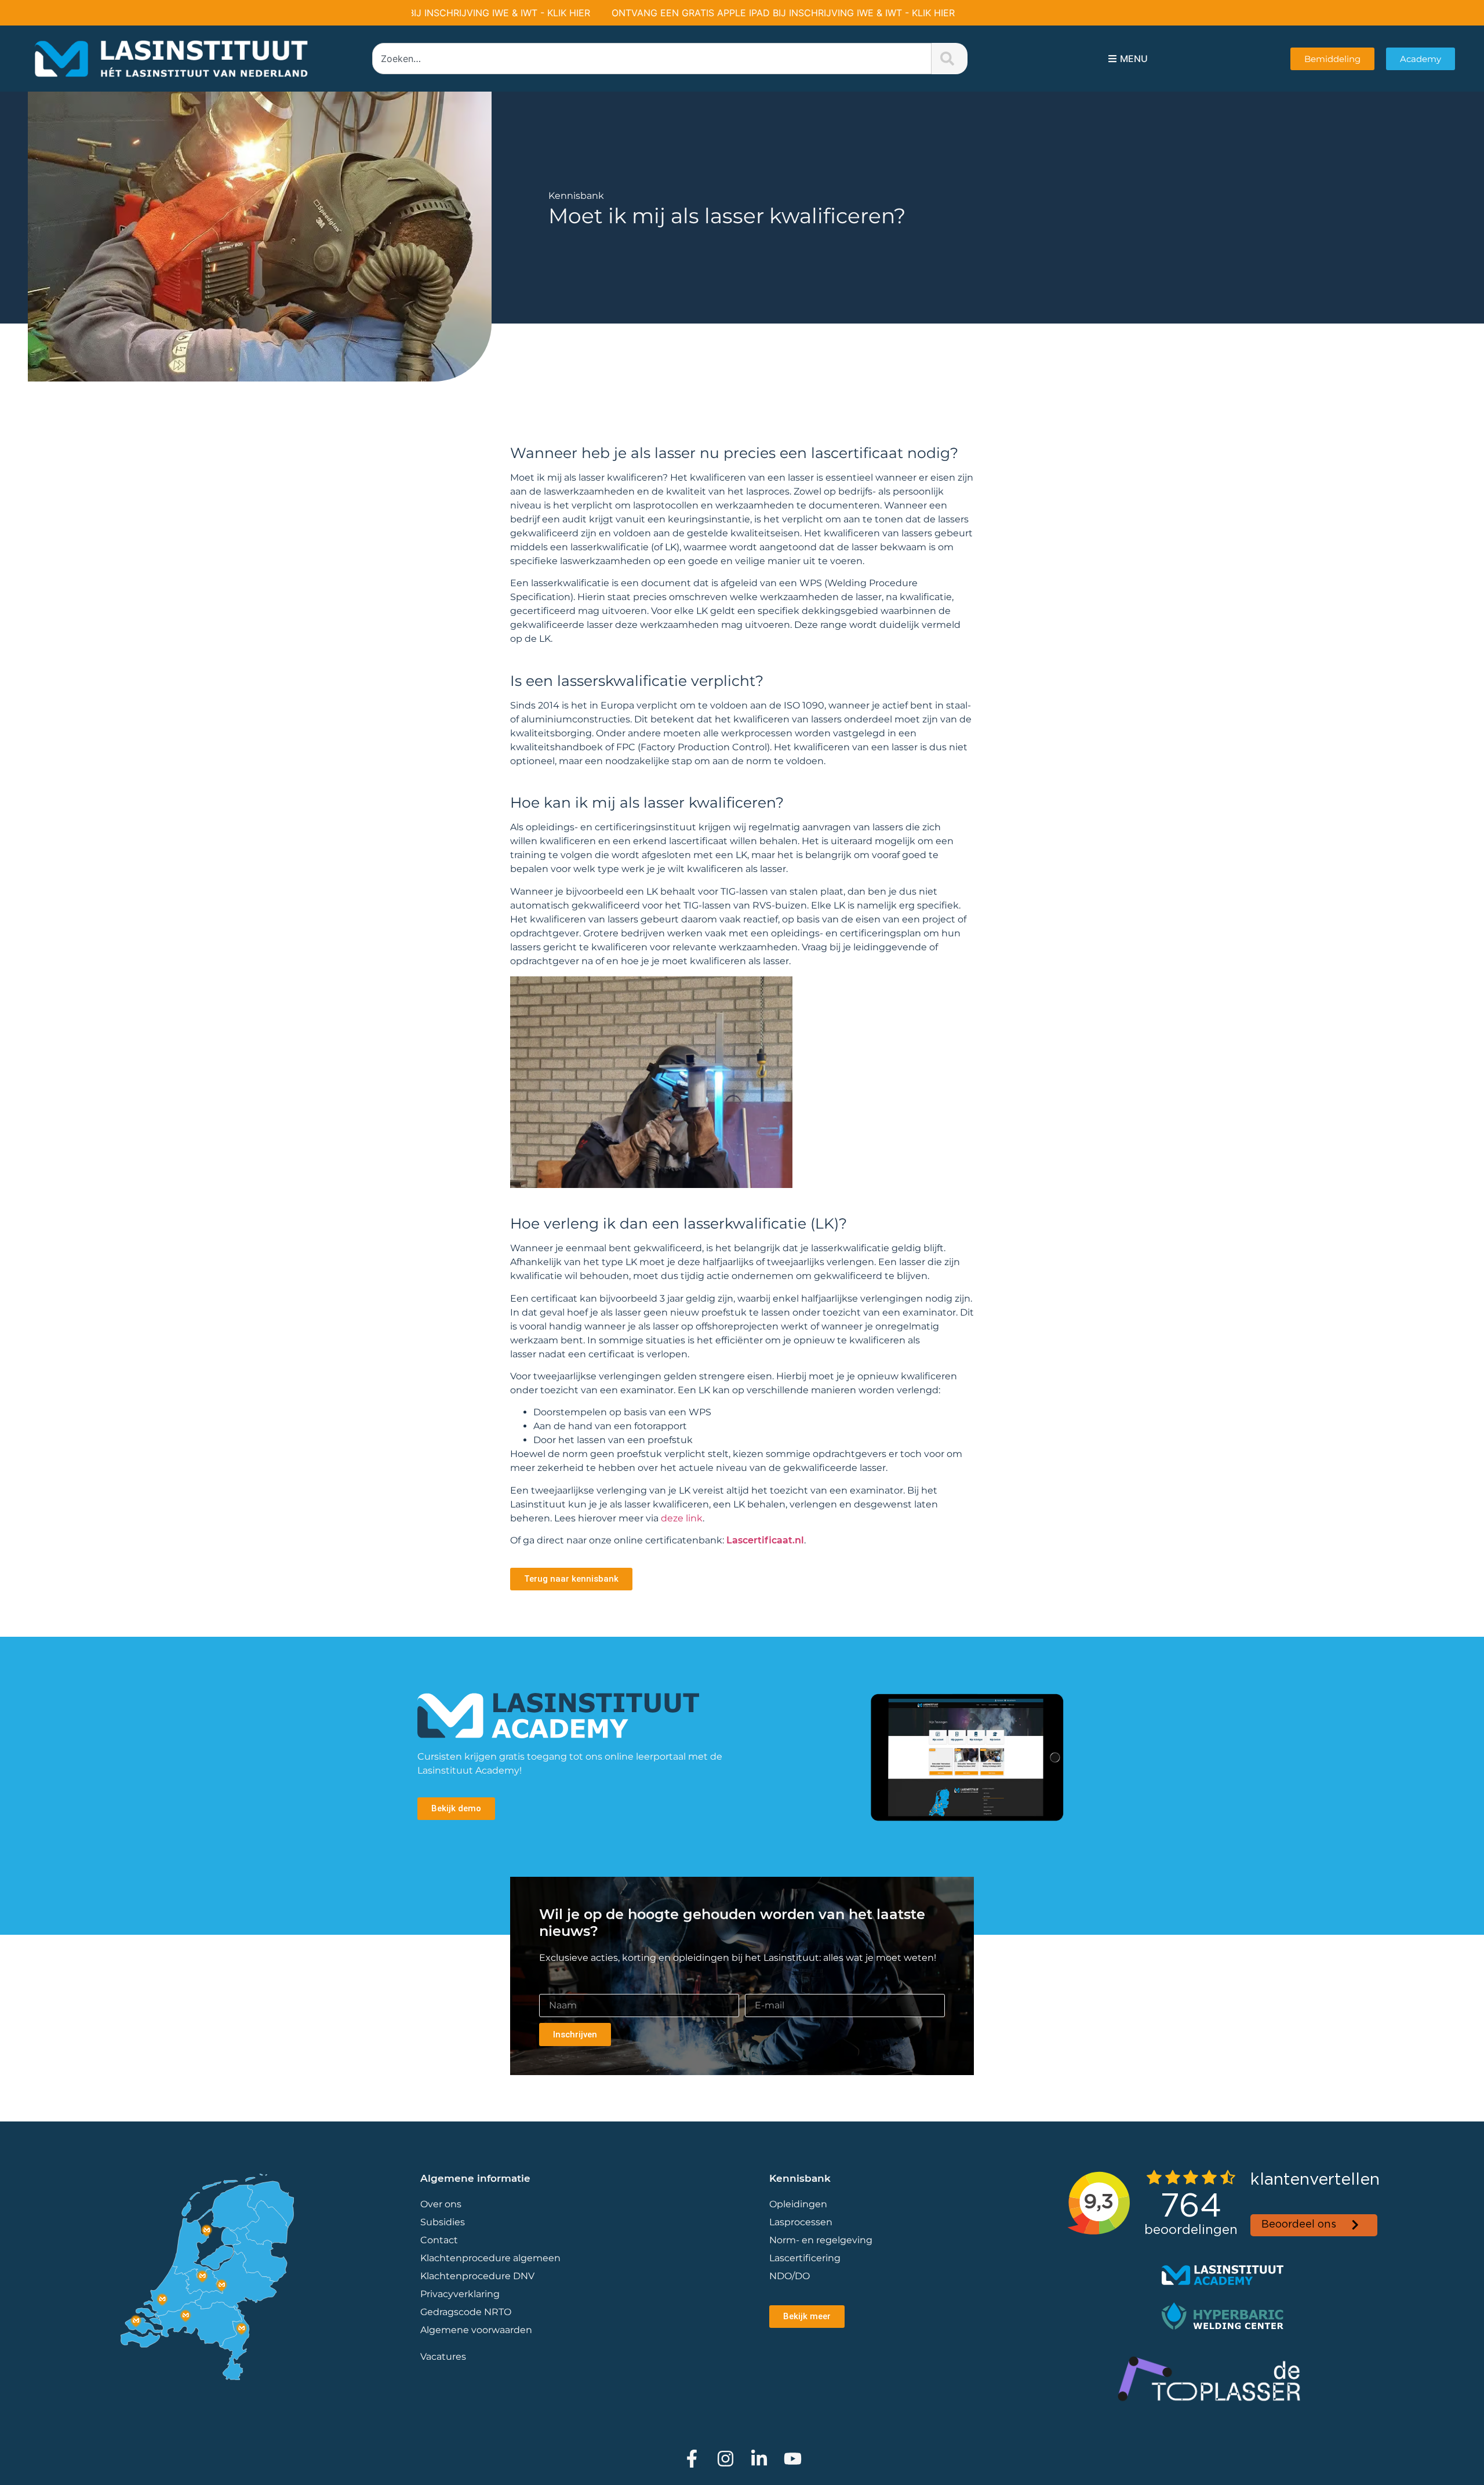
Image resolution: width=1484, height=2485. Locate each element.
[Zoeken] (950, 59)
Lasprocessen (801, 2222)
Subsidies (443, 2222)
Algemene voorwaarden (476, 2330)
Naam (553, 1989)
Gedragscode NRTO (466, 2312)
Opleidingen (798, 2204)
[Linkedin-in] (759, 2459)
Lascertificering (806, 2258)
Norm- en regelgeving (821, 2240)
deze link (682, 1518)
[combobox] (652, 59)
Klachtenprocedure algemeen (490, 2258)
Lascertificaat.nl (765, 1540)
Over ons (441, 2204)
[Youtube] (793, 2459)
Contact (439, 2240)
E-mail (760, 1989)
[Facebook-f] (692, 2459)
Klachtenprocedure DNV (477, 2276)
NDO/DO (790, 2276)
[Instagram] (725, 2459)
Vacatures (443, 2357)
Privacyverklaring (460, 2294)
